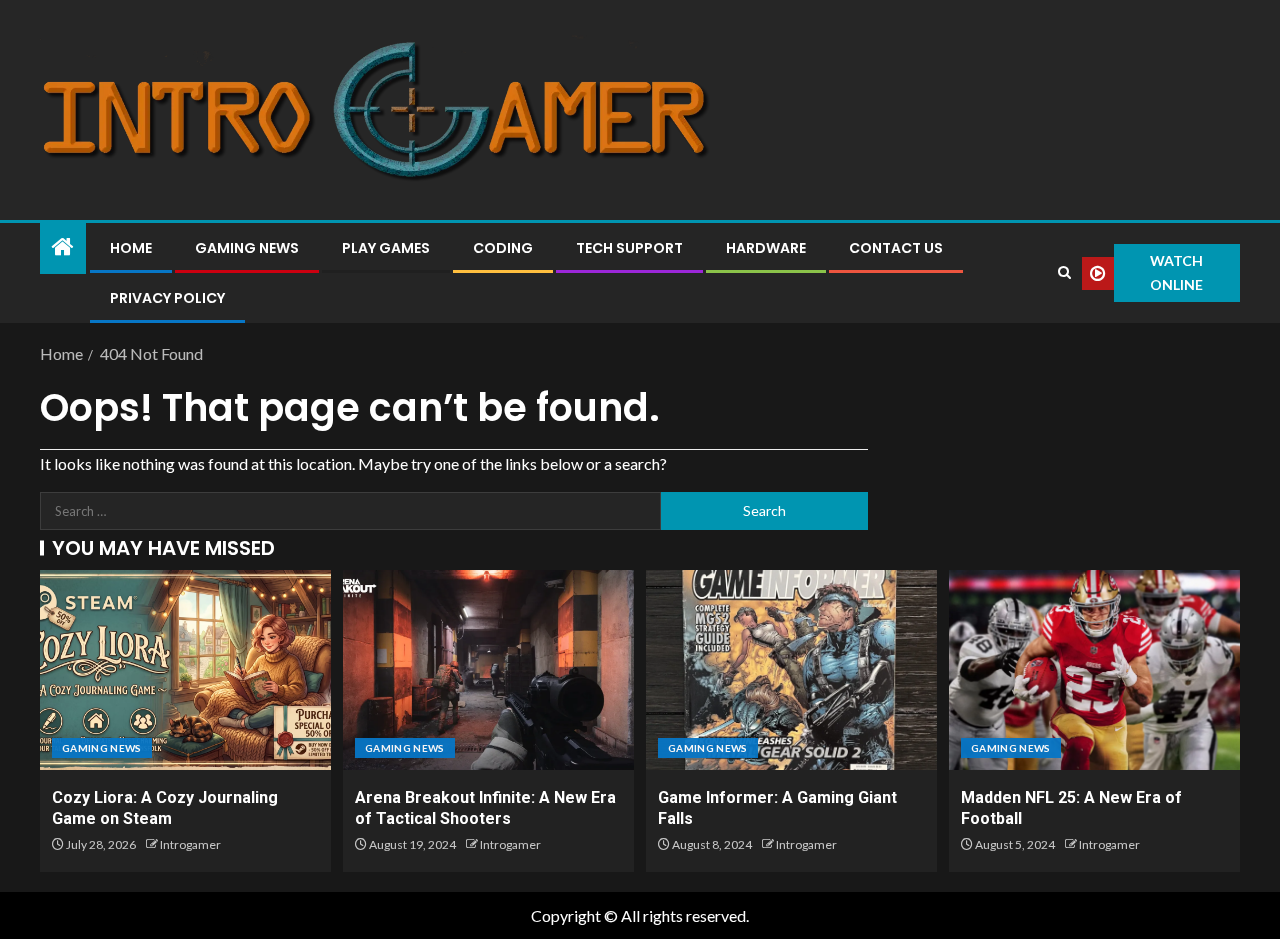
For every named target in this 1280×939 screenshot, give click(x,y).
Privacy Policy (167, 298)
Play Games (386, 248)
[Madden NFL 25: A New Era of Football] (1094, 670)
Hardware (766, 248)
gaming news (102, 748)
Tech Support (629, 248)
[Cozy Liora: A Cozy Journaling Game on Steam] (185, 670)
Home (131, 248)
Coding (503, 248)
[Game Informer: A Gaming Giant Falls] (791, 670)
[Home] (63, 247)
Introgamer (190, 844)
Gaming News (247, 248)
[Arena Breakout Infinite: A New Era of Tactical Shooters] (488, 670)
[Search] (1064, 273)
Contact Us (896, 248)
